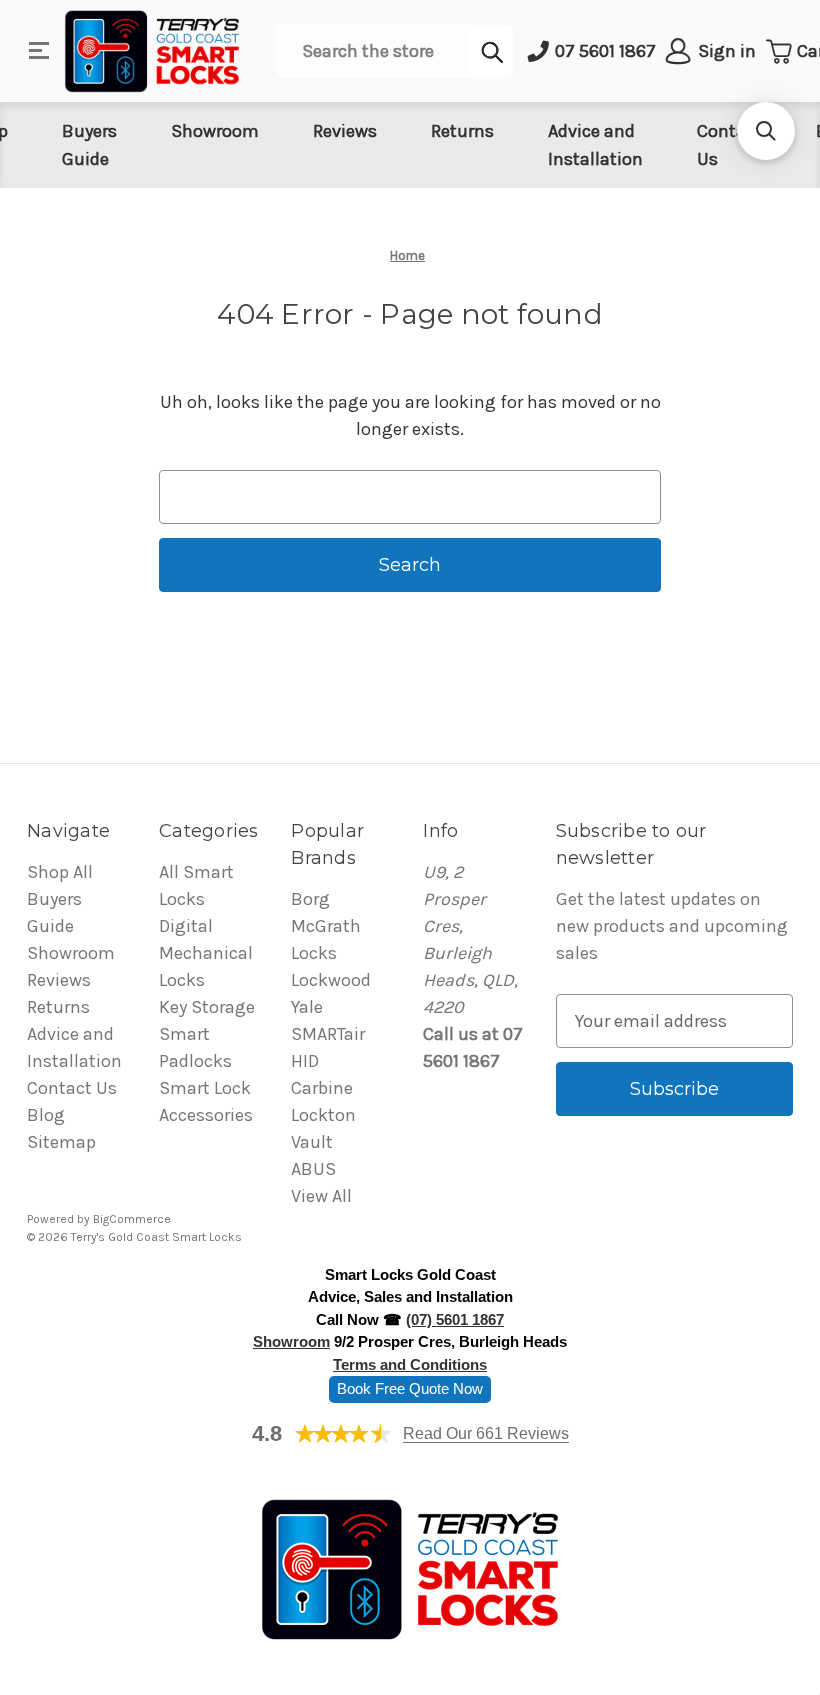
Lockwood (331, 980)
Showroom (215, 131)
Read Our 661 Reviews (486, 1433)
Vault (312, 1142)
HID (305, 1061)
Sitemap (61, 1142)
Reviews (345, 131)
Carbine (322, 1088)
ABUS (313, 1169)
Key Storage (207, 1007)
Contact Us (72, 1088)
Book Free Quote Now (410, 1388)
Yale (307, 1007)
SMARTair (328, 1034)
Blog (46, 1115)
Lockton (323, 1115)
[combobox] (373, 51)
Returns (462, 131)
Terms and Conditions (410, 1364)
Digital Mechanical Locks (206, 953)
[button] (766, 131)
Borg (310, 899)
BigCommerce (132, 1219)
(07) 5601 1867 (455, 1319)
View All (321, 1196)
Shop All (60, 872)
